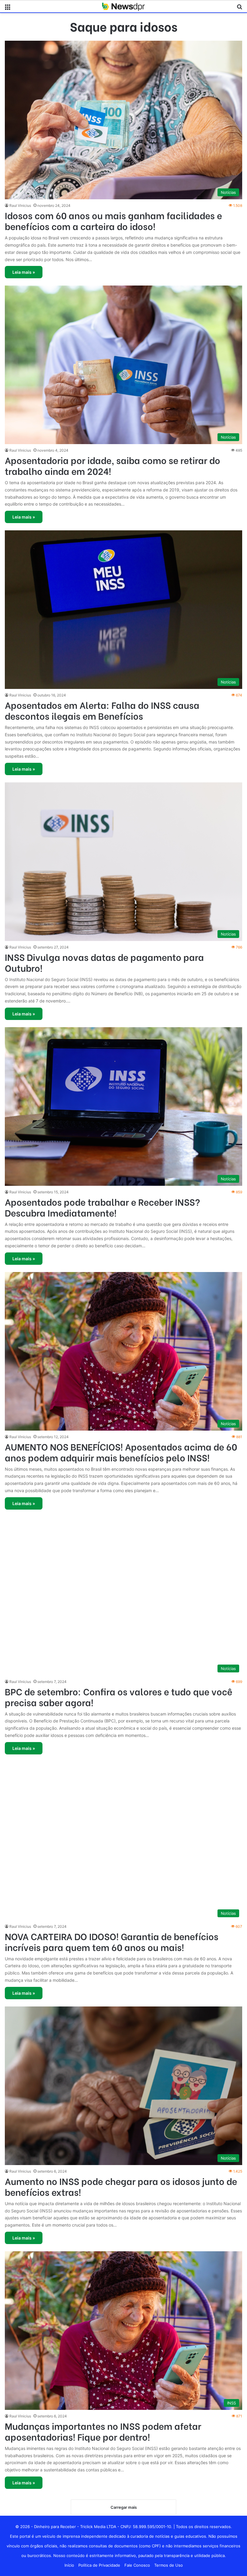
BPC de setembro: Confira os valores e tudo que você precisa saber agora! (119, 1697)
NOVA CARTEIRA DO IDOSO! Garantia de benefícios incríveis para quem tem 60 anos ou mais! (112, 1941)
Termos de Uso (169, 2565)
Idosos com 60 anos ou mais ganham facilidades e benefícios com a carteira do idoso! (113, 220)
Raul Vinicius (20, 205)
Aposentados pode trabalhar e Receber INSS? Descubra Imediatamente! (102, 1207)
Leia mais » (24, 272)
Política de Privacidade (99, 2565)
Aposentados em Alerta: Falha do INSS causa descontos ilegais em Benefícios (102, 710)
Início (69, 2565)
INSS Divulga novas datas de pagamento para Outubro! (104, 962)
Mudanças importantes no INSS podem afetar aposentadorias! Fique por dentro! (103, 2431)
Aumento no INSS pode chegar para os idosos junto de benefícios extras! (121, 2186)
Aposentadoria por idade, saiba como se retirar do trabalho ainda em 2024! (113, 465)
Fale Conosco (137, 2565)
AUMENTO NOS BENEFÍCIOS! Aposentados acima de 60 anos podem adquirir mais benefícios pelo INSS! (121, 1452)
